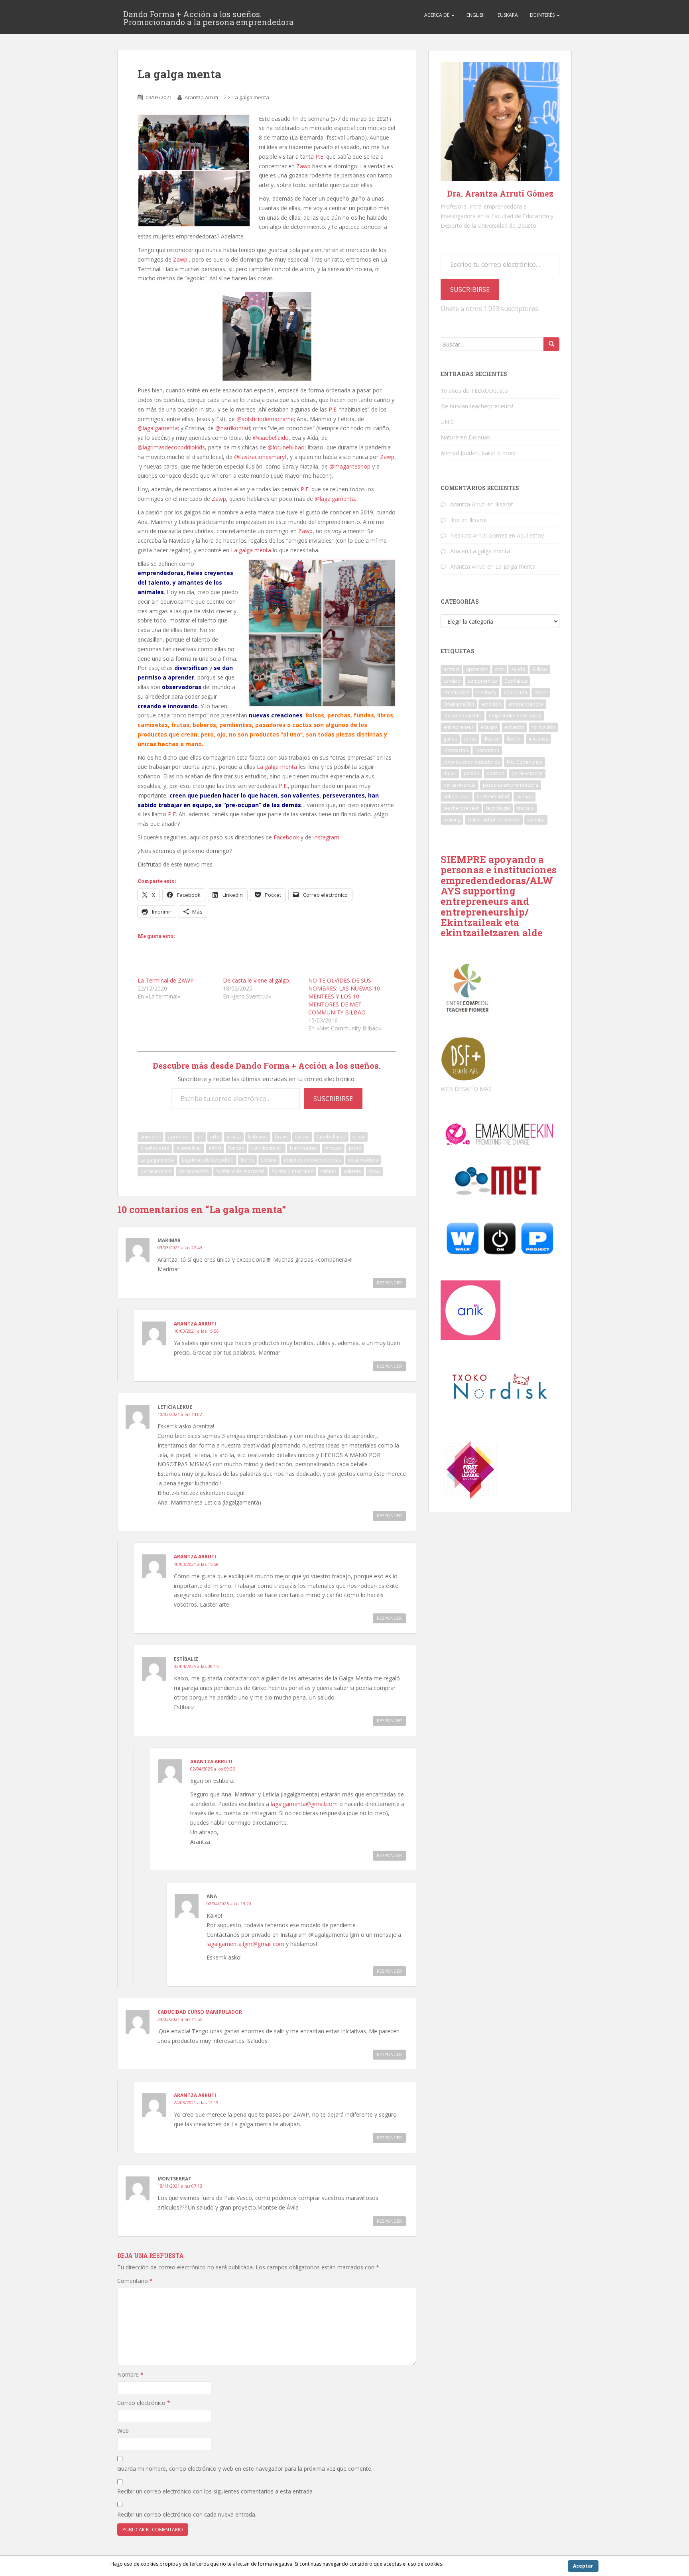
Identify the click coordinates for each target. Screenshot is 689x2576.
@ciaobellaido (271, 438)
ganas (450, 739)
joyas (355, 1148)
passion (495, 773)
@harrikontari (233, 428)
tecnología (498, 808)
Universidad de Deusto (494, 820)
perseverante (194, 1171)
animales (151, 1137)
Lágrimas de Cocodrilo (208, 1160)
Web (123, 2431)
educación (515, 692)
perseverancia (460, 785)
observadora (363, 1160)
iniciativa (538, 739)
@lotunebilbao (286, 447)
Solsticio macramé (293, 1171)
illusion (492, 739)
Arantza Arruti (201, 97)
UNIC (447, 422)
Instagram (326, 837)
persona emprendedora (511, 785)
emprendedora (526, 704)
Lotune (269, 1160)
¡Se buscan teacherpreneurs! (477, 406)
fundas (236, 1148)
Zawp (303, 166)
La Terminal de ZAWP (166, 980)
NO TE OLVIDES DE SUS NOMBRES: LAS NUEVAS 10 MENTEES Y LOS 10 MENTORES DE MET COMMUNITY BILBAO (344, 996)
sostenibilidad (493, 797)
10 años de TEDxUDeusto (474, 391)
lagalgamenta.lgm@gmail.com (245, 1944)
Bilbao (540, 669)
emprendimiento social (515, 716)
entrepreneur (459, 727)
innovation (487, 750)
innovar (333, 1148)
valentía (536, 820)
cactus (302, 1137)
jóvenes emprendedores (471, 762)
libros (247, 1160)
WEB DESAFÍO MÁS (466, 1089)
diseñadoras (155, 1148)
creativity (486, 692)
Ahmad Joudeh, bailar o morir (478, 453)
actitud (451, 669)
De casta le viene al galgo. (257, 980)
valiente (352, 1171)
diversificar (189, 1148)
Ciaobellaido (331, 1137)
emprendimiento (463, 716)
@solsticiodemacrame (265, 419)
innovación (456, 750)
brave (281, 1137)
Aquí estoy (530, 535)
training (452, 820)
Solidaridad (457, 797)
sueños (525, 797)
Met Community (525, 762)
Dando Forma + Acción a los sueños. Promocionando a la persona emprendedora (208, 16)
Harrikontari (304, 1148)
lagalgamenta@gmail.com (304, 1804)
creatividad (456, 692)
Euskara (508, 15)
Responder (389, 1283)
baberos (258, 1137)
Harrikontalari (267, 1148)
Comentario (135, 2281)
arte (215, 1137)
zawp (374, 1171)
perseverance (156, 1171)
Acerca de (437, 15)
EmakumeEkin (459, 704)
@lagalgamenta (158, 428)
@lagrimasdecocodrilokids (171, 447)
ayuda (518, 669)
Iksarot (504, 504)
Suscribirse (333, 1099)
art (200, 1137)
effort (215, 1148)
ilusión (514, 739)
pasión (471, 773)
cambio (452, 681)
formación (543, 727)
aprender (179, 1137)
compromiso (482, 681)
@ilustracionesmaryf (260, 457)
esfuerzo (514, 727)
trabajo (526, 808)
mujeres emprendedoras (312, 1160)
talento (329, 1171)
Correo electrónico (144, 2403)
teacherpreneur (461, 808)
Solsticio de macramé (240, 1171)
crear (359, 1137)
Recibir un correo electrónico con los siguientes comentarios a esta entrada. (216, 2491)
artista (234, 1137)
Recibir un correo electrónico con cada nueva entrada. (187, 2514)
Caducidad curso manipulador (200, 2012)
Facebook (286, 837)
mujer (450, 773)
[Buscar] (551, 344)
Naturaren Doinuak (465, 437)
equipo (489, 727)
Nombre (130, 2374)
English (476, 15)
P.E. (320, 157)
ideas (470, 739)
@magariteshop (350, 466)
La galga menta (251, 97)
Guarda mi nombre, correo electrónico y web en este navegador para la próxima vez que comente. (245, 2469)
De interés (543, 15)
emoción (491, 704)
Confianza (516, 681)
